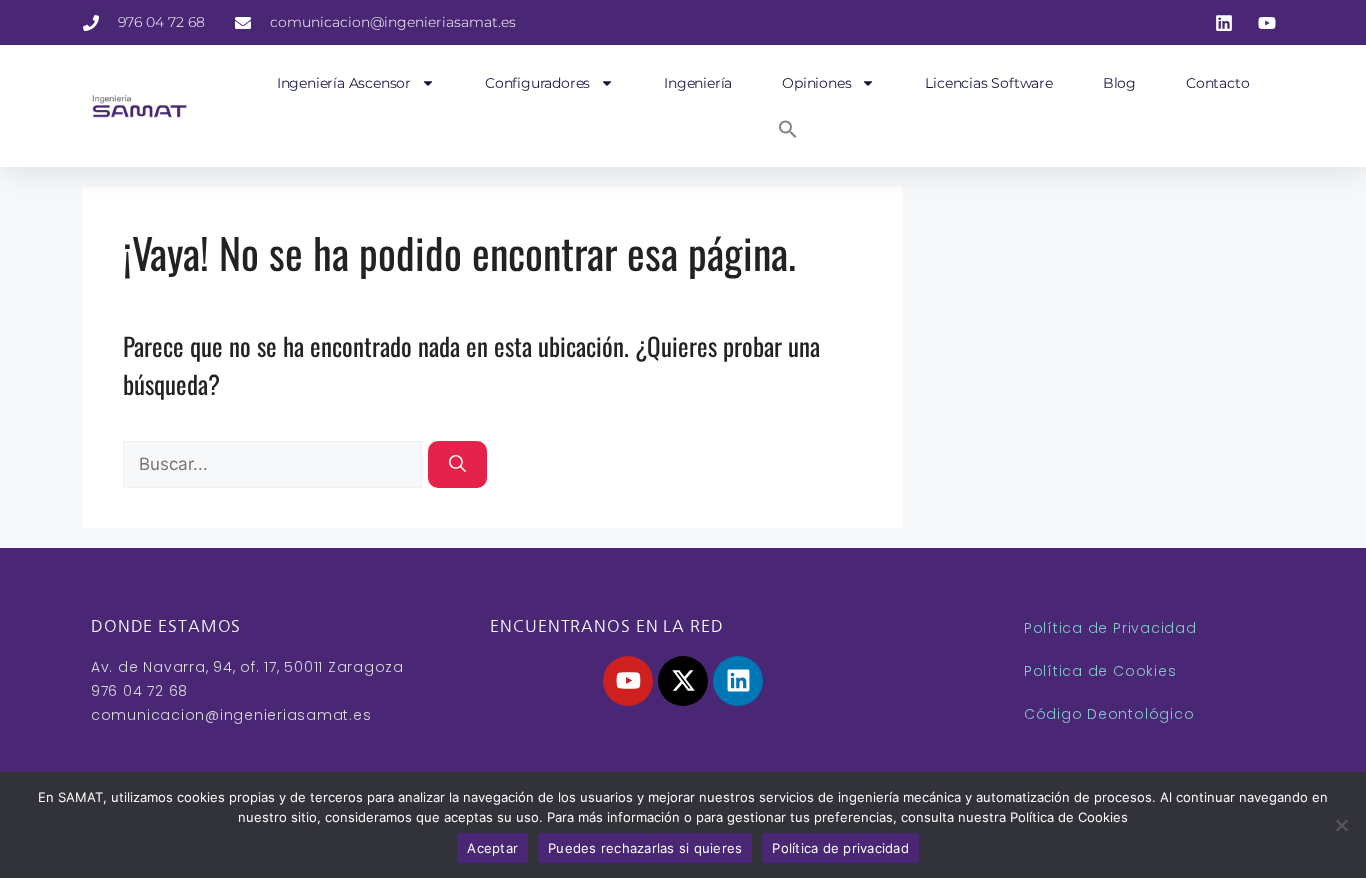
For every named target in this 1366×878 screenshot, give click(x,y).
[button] (788, 129)
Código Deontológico (1109, 714)
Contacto (1217, 83)
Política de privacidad (840, 848)
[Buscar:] (275, 458)
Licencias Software (988, 83)
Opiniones (816, 83)
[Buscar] (457, 465)
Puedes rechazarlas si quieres (645, 848)
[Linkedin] (738, 681)
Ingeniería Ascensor (344, 83)
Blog (1119, 83)
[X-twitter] (683, 681)
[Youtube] (628, 681)
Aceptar (492, 848)
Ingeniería (698, 83)
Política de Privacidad (1110, 628)
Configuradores (537, 83)
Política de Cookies (1100, 671)
